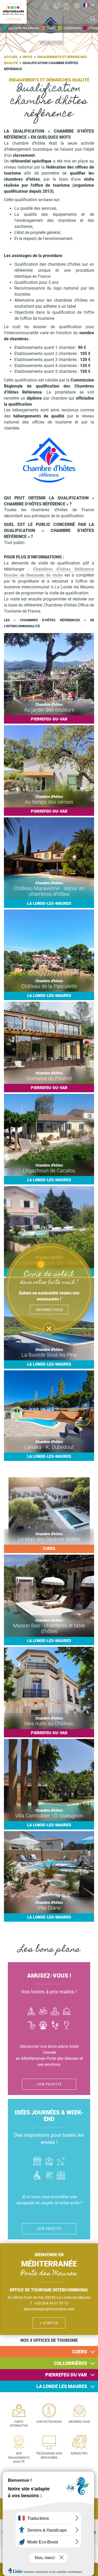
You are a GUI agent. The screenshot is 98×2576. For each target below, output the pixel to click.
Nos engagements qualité (19, 2458)
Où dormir (49, 2162)
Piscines (49, 2176)
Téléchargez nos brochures (49, 2456)
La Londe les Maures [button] (62, 2386)
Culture (55, 2012)
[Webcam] (67, 6)
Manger (67, 2012)
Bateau (31, 2012)
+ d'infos (49, 2323)
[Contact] (56, 6)
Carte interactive (19, 2424)
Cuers (51, 28)
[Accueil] (13, 12)
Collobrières (72, 28)
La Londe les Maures (24, 28)
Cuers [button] (80, 2352)
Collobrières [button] (70, 2363)
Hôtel (37, 2162)
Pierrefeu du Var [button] (66, 2375)
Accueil (11, 57)
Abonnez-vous (79, 2422)
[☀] (77, 6)
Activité (43, 2026)
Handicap (37, 2176)
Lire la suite (49, 678)
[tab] (49, 2352)
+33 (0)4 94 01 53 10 (51, 2303)
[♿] (46, 6)
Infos (28, 57)
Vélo (43, 2012)
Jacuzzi (61, 2176)
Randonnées (55, 2026)
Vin (67, 2026)
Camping (61, 2162)
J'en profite (49, 2084)
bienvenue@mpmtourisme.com (49, 2309)
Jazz (31, 2026)
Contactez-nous (49, 2422)
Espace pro (79, 2454)
